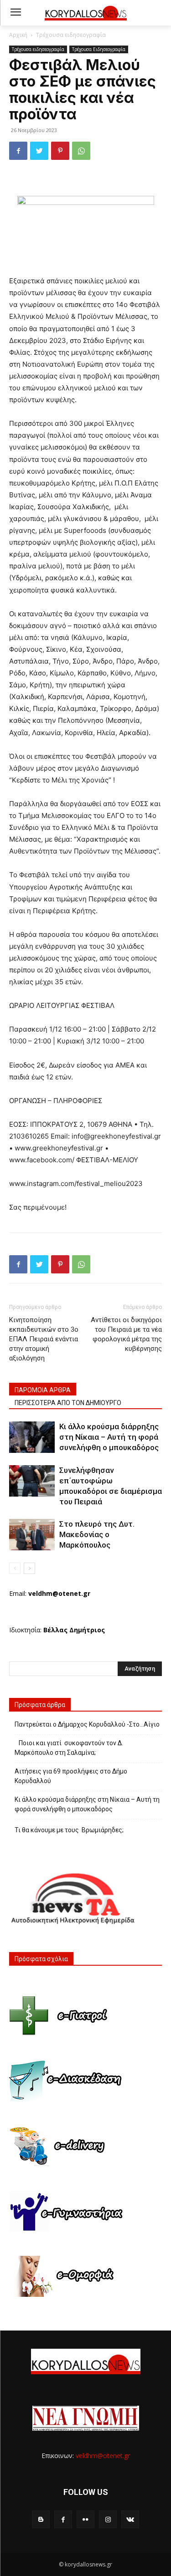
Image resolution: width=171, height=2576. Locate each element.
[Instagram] (108, 2519)
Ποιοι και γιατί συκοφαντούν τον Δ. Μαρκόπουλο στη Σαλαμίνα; (69, 1748)
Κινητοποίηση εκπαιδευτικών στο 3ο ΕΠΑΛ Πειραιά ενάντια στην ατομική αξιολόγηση (44, 1339)
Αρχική (18, 35)
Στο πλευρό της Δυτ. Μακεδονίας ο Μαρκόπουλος (97, 1534)
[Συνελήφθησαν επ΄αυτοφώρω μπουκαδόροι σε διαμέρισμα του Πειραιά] (32, 1481)
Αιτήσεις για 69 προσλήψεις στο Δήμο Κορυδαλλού (71, 1776)
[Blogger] (41, 2519)
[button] (158, 13)
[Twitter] (39, 151)
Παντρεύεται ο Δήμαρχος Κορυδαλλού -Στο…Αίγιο (87, 1724)
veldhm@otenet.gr (103, 2456)
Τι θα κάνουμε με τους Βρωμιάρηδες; (69, 1830)
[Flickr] (85, 2519)
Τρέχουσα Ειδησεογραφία (99, 49)
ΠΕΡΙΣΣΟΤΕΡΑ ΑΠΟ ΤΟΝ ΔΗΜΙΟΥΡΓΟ (68, 1403)
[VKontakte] (130, 2519)
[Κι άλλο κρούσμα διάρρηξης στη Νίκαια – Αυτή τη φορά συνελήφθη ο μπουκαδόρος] (32, 1437)
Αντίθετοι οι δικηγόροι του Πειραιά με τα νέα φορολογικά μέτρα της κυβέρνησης (126, 1334)
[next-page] (29, 1568)
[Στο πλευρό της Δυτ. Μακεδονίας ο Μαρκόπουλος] (32, 1535)
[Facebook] (18, 151)
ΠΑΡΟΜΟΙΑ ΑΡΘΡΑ (43, 1390)
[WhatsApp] (81, 151)
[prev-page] (15, 1568)
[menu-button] (16, 13)
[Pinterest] (60, 151)
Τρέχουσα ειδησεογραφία (71, 35)
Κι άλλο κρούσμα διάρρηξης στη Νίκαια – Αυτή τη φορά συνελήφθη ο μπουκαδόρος (109, 1437)
